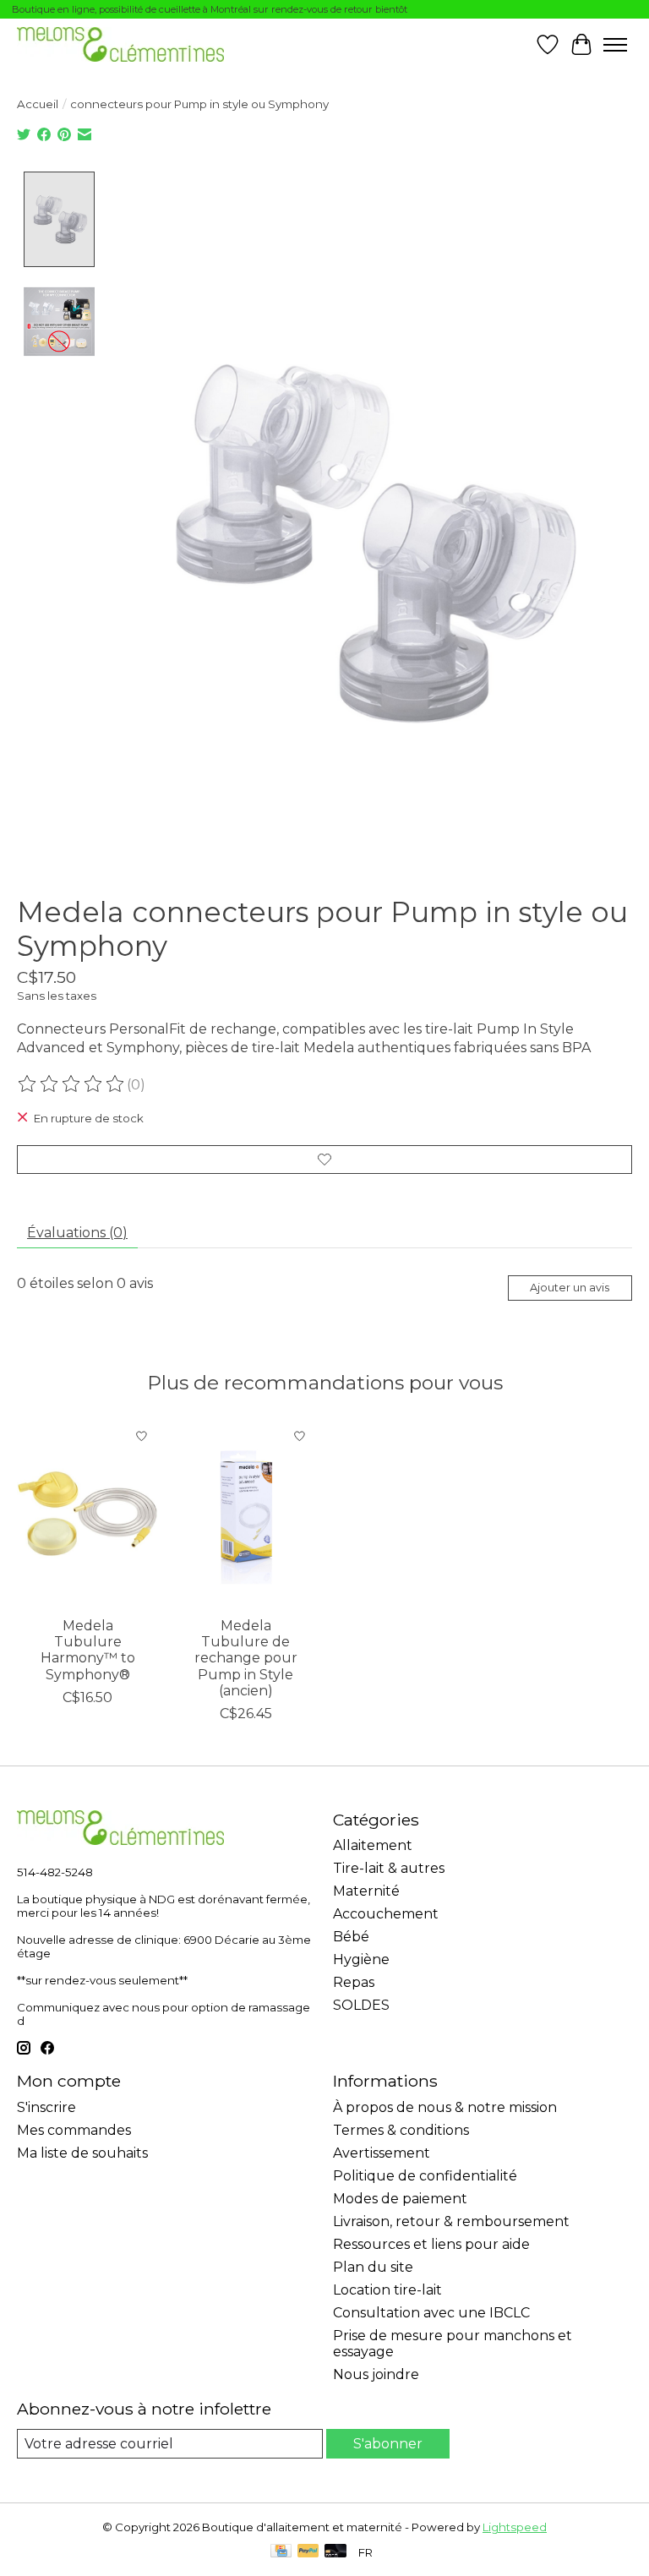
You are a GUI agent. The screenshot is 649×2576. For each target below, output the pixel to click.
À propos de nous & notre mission (445, 2107)
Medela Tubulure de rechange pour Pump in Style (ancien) (246, 1658)
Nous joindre (376, 2374)
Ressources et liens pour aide (431, 2244)
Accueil (38, 104)
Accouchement (386, 1914)
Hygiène (361, 1959)
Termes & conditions (401, 2130)
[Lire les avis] (72, 1084)
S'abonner (388, 2444)
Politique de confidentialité (425, 2176)
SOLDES (361, 2005)
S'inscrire (46, 2107)
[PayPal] (308, 2552)
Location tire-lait (387, 2290)
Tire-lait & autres (389, 1868)
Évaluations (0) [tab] (77, 1233)
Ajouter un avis (570, 1288)
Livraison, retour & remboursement (451, 2221)
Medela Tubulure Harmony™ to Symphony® (88, 1650)
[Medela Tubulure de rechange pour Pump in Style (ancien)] (245, 1514)
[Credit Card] (281, 2552)
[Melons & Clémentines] (120, 44)
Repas (354, 1982)
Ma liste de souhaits (82, 2153)
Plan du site (373, 2267)
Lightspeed (515, 2527)
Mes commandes (74, 2130)
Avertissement (382, 2153)
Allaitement (373, 1845)
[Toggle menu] (615, 45)
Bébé (351, 1937)
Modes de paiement (400, 2199)
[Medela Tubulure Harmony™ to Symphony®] (87, 1514)
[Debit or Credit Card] (335, 2552)
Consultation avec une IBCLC (431, 2313)
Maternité (366, 1891)
